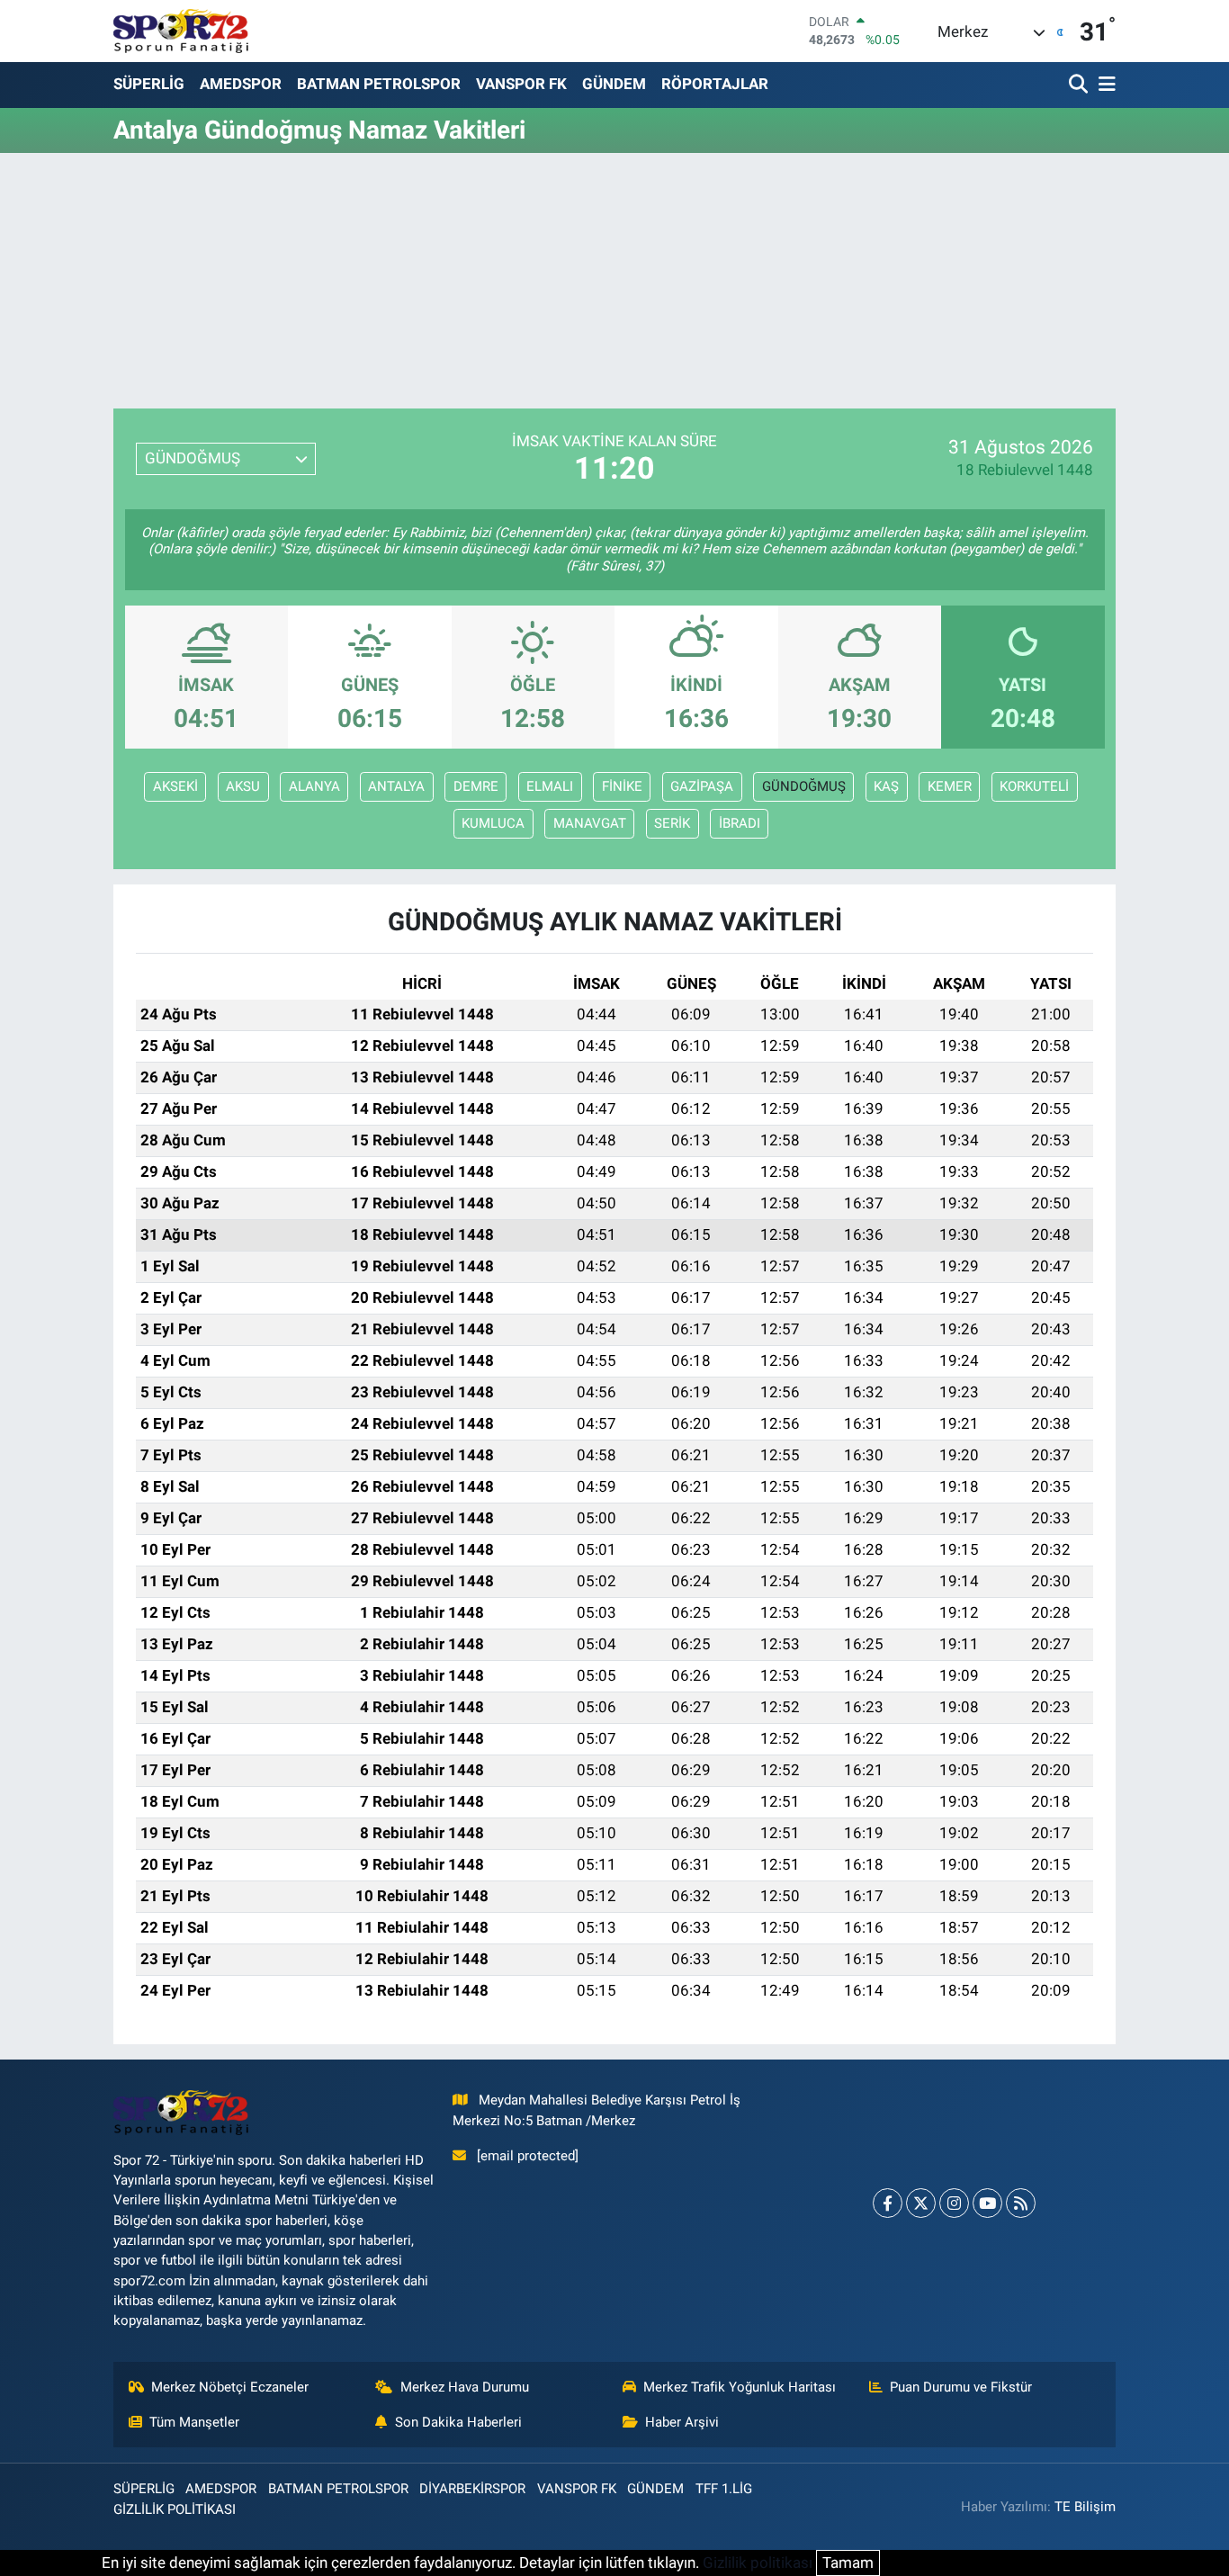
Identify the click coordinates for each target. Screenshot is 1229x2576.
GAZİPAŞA (702, 786)
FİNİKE (622, 786)
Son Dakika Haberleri (458, 2422)
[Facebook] (888, 2203)
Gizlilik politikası (758, 2563)
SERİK (672, 823)
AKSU (243, 786)
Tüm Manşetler (194, 2422)
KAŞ (886, 786)
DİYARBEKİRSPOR (472, 2489)
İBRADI (740, 823)
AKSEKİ (175, 786)
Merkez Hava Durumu (465, 2387)
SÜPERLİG (149, 84)
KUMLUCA (493, 823)
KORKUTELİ (1034, 786)
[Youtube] (987, 2203)
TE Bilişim (1085, 2507)
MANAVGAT (590, 823)
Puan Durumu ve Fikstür (961, 2387)
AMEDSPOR (241, 84)
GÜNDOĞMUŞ (804, 786)
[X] (921, 2203)
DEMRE (476, 786)
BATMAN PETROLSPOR (379, 84)
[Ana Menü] (1104, 85)
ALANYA (314, 786)
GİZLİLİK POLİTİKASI (175, 2509)
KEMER (950, 786)
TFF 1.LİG (724, 2489)
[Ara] (1080, 85)
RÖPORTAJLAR (715, 84)
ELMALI (550, 786)
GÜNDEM (614, 84)
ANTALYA (396, 786)
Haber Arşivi (682, 2422)
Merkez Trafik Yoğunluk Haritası (740, 2387)
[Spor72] (181, 31)
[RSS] (1021, 2203)
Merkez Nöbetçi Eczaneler (230, 2387)
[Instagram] (954, 2203)
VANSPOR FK (521, 84)
